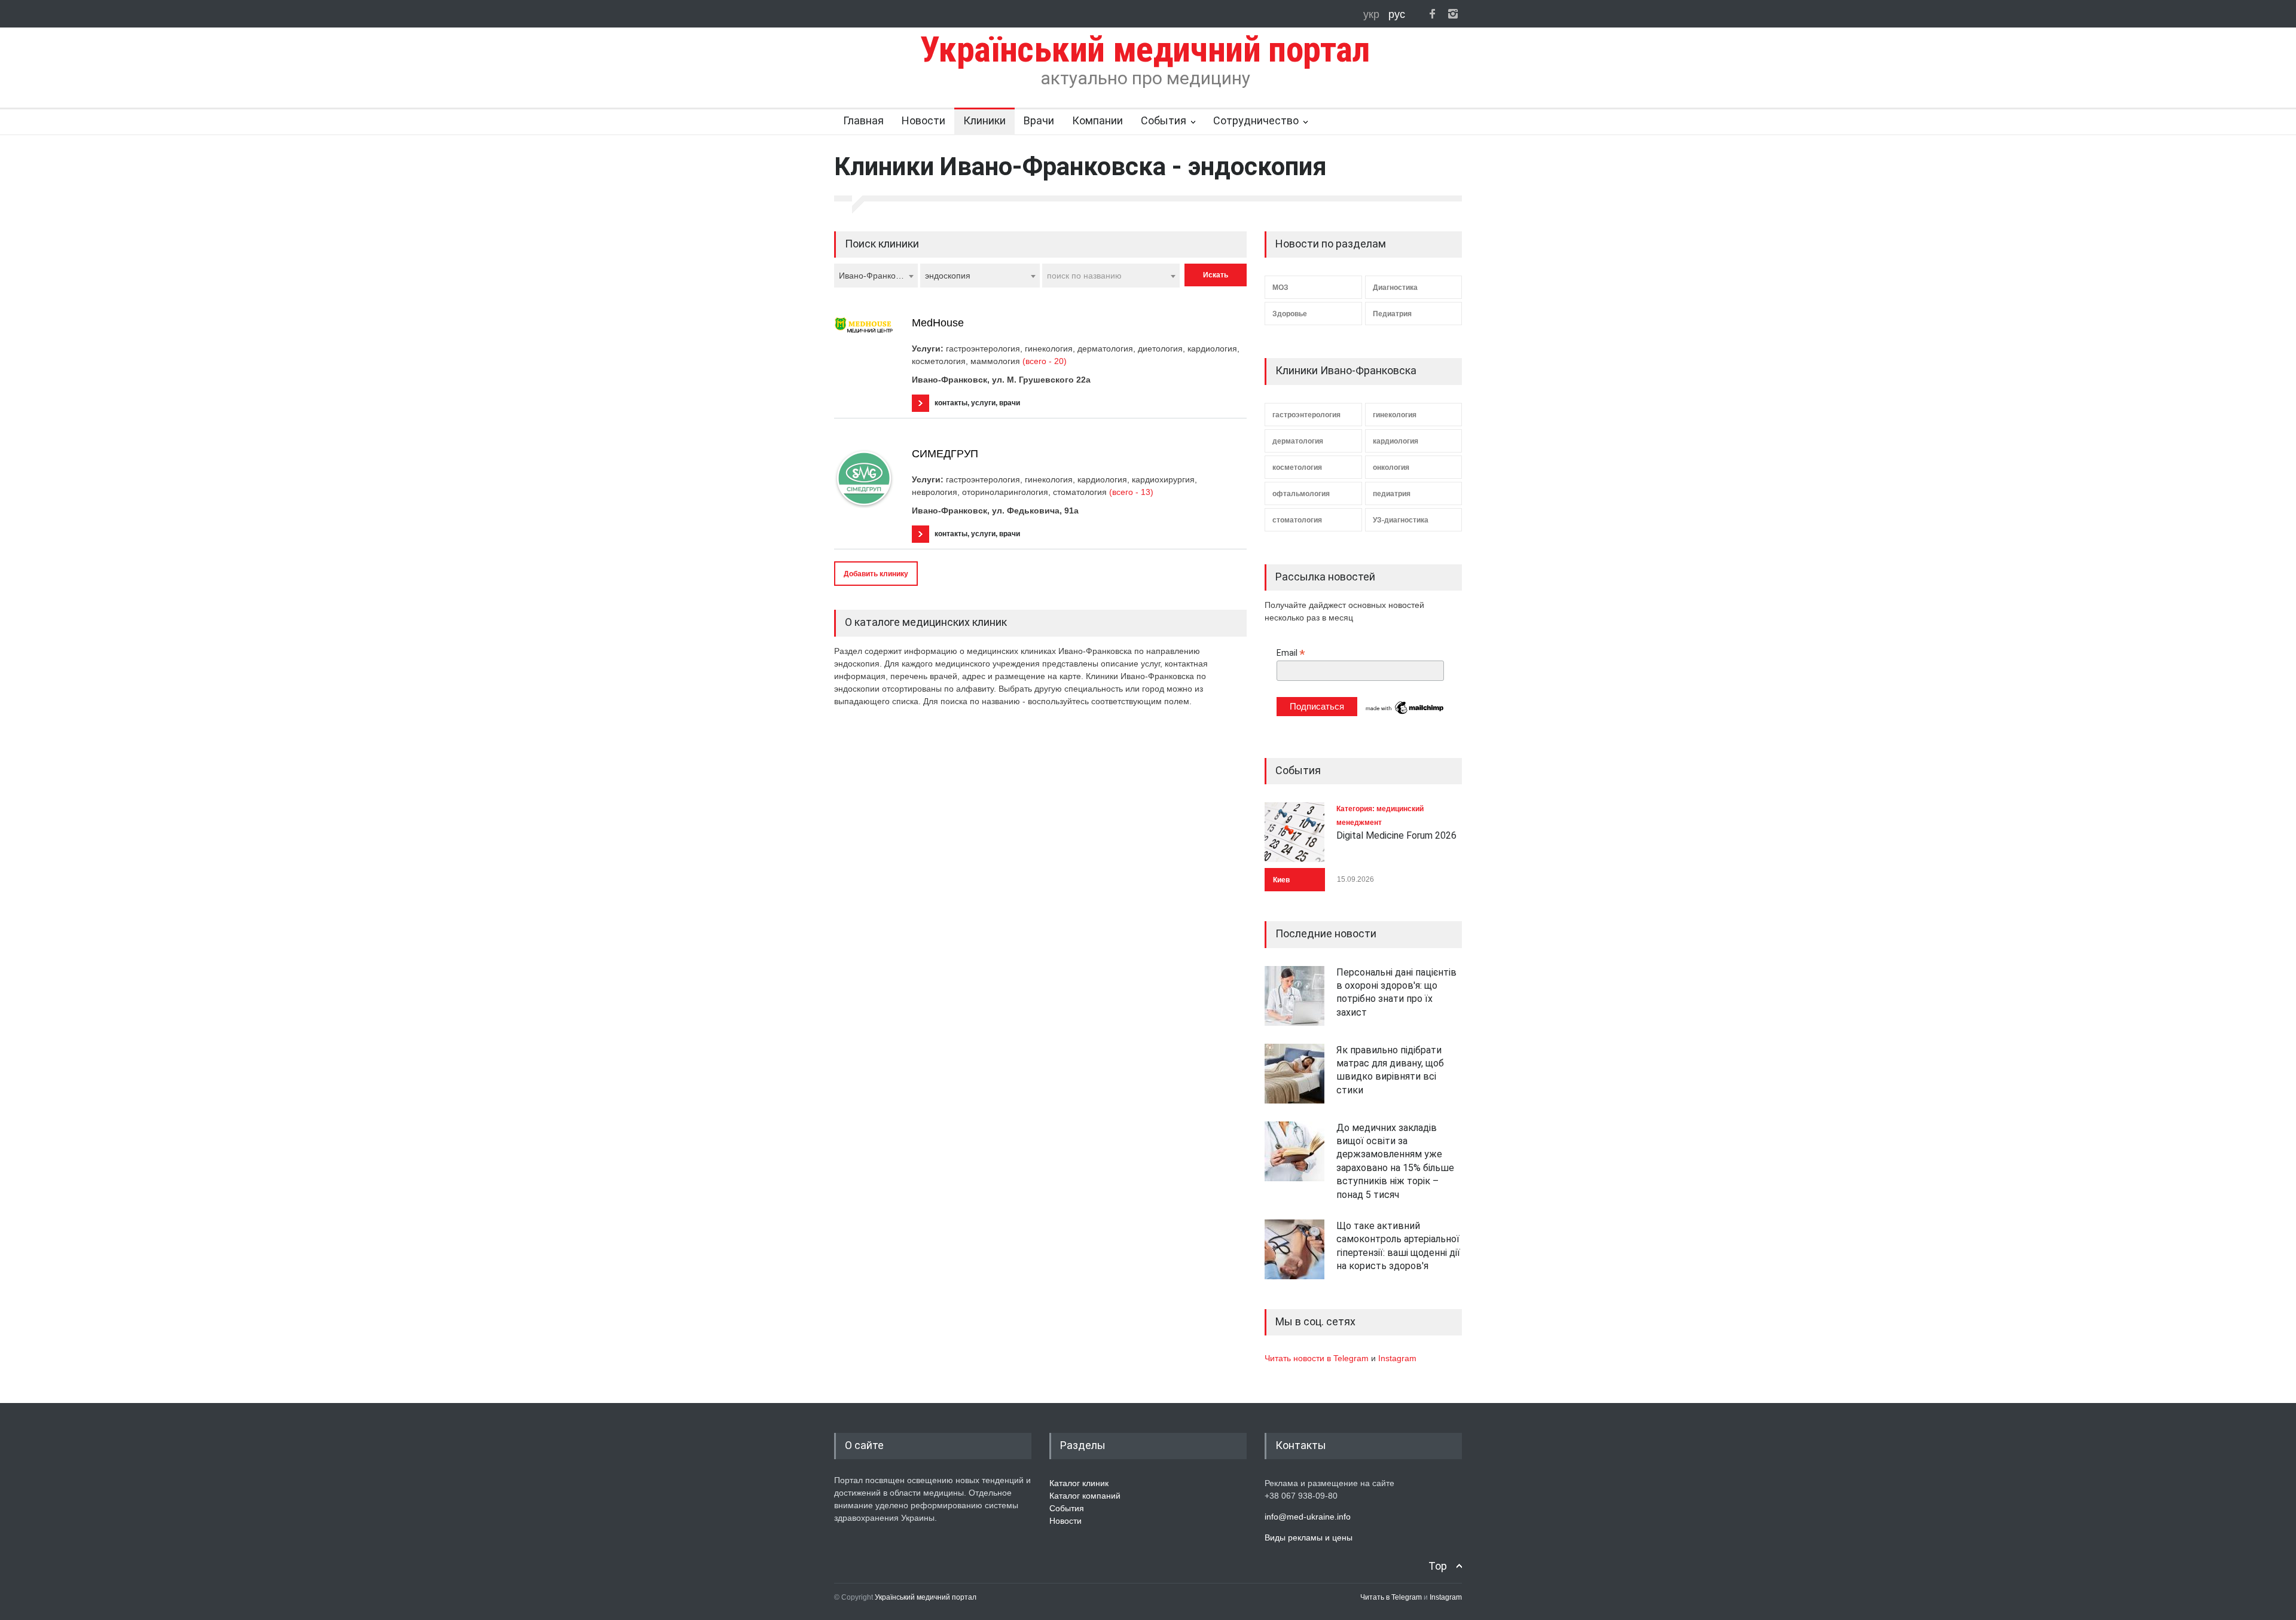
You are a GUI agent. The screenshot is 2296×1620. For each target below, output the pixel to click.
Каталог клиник (1079, 1483)
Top (1438, 1566)
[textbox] (1111, 276)
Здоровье (1290, 314)
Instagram (1397, 1358)
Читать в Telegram (1392, 1597)
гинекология (1395, 415)
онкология (1391, 467)
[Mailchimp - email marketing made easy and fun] (1405, 713)
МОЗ (1280, 288)
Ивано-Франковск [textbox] (873, 276)
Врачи (1039, 120)
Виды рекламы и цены (1309, 1538)
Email (1291, 653)
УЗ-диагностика (1401, 520)
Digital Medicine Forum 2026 (1396, 835)
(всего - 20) (1045, 361)
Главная (863, 120)
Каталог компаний (1085, 1496)
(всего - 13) (1131, 492)
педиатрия (1392, 494)
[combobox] (876, 276)
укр (1373, 14)
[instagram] (1453, 14)
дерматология (1298, 441)
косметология (1297, 467)
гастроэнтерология (1306, 415)
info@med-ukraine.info (1308, 1517)
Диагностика (1395, 288)
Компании (1097, 120)
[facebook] (1432, 14)
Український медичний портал (926, 1597)
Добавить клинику (876, 574)
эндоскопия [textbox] (948, 276)
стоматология (1297, 520)
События (1164, 120)
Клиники (984, 120)
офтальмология (1301, 494)
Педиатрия (1392, 314)
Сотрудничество (1256, 120)
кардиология (1396, 441)
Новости (923, 120)
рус (1397, 14)
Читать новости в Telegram (1318, 1358)
